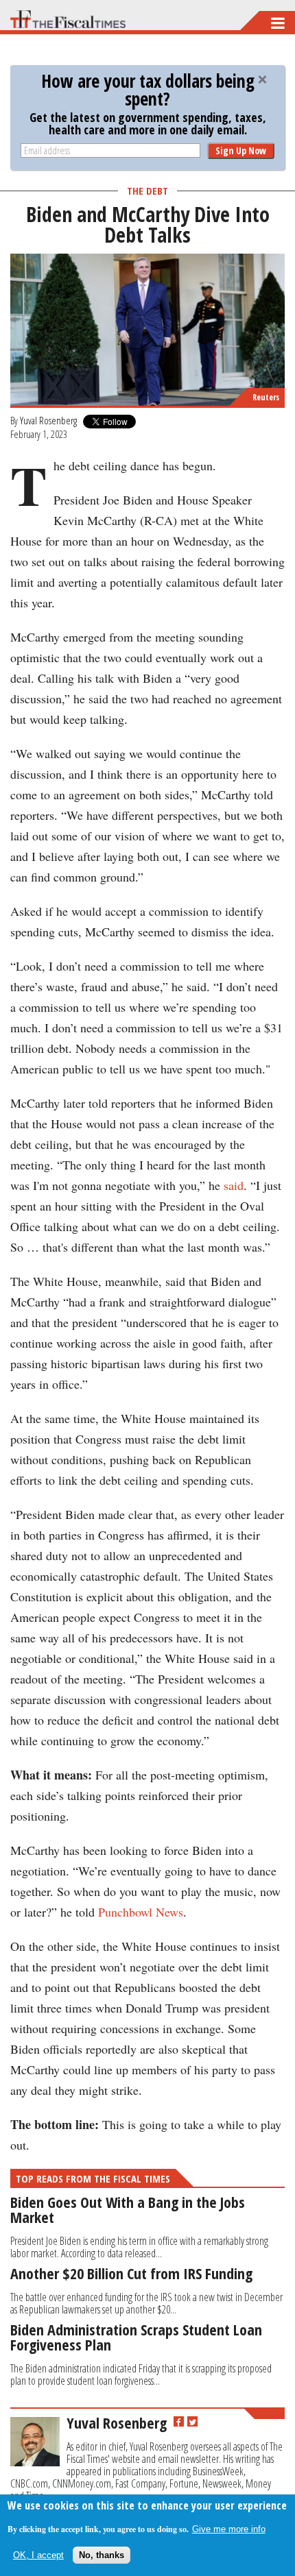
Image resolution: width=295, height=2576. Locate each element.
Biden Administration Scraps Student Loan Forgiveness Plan (136, 2337)
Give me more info (229, 2529)
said (234, 1185)
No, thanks (102, 2555)
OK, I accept (38, 2555)
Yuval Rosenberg (48, 420)
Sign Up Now (241, 150)
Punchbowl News (141, 1912)
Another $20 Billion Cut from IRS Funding (131, 2273)
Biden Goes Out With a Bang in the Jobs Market (128, 2209)
